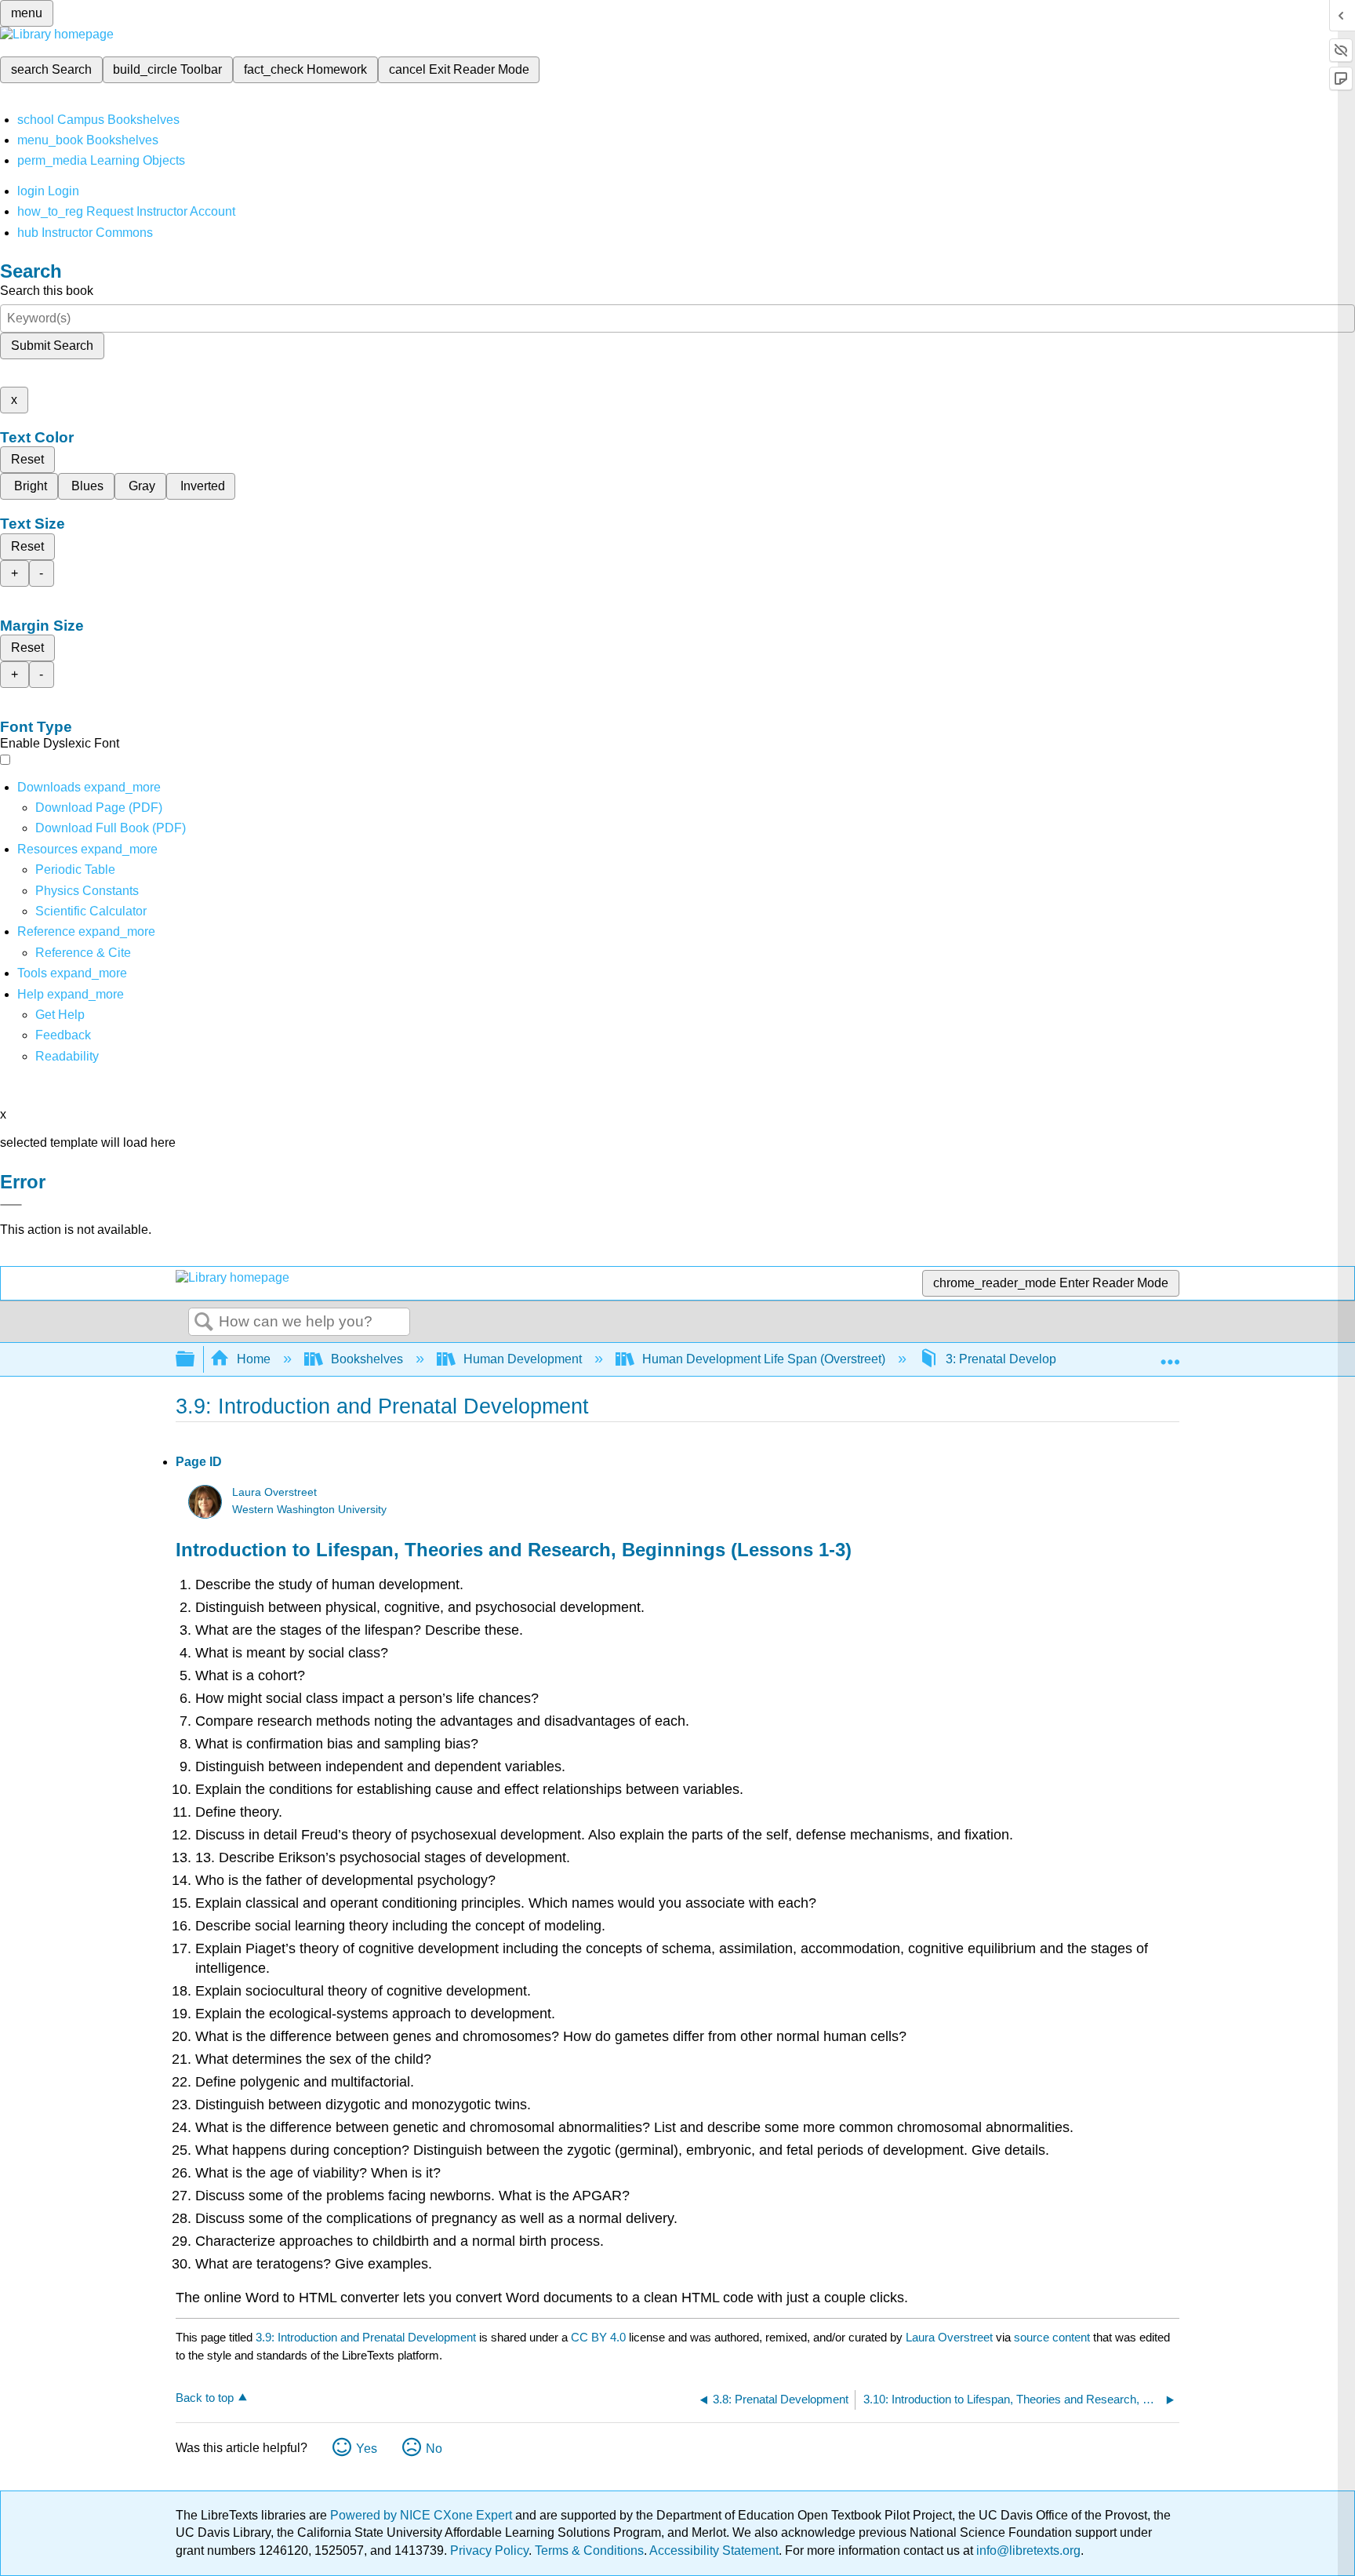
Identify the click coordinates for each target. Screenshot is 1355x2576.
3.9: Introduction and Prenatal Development (366, 2337)
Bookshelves (367, 1359)
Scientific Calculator (91, 911)
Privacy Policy (489, 2551)
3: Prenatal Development (1015, 1359)
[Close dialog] (11, 1205)
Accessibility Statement (714, 2551)
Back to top (205, 2398)
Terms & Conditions (589, 2551)
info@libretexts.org (1027, 2551)
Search (204, 1323)
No (434, 2449)
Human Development (523, 1359)
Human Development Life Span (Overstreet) (764, 1359)
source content (1052, 2337)
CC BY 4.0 (598, 2337)
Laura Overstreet (274, 1492)
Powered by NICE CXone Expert (423, 2515)
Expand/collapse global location (1170, 1355)
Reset (27, 459)
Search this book (47, 291)
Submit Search (52, 346)
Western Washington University (309, 1510)
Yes (367, 2449)
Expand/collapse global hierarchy (195, 1360)
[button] (63, 1035)
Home (254, 1359)
